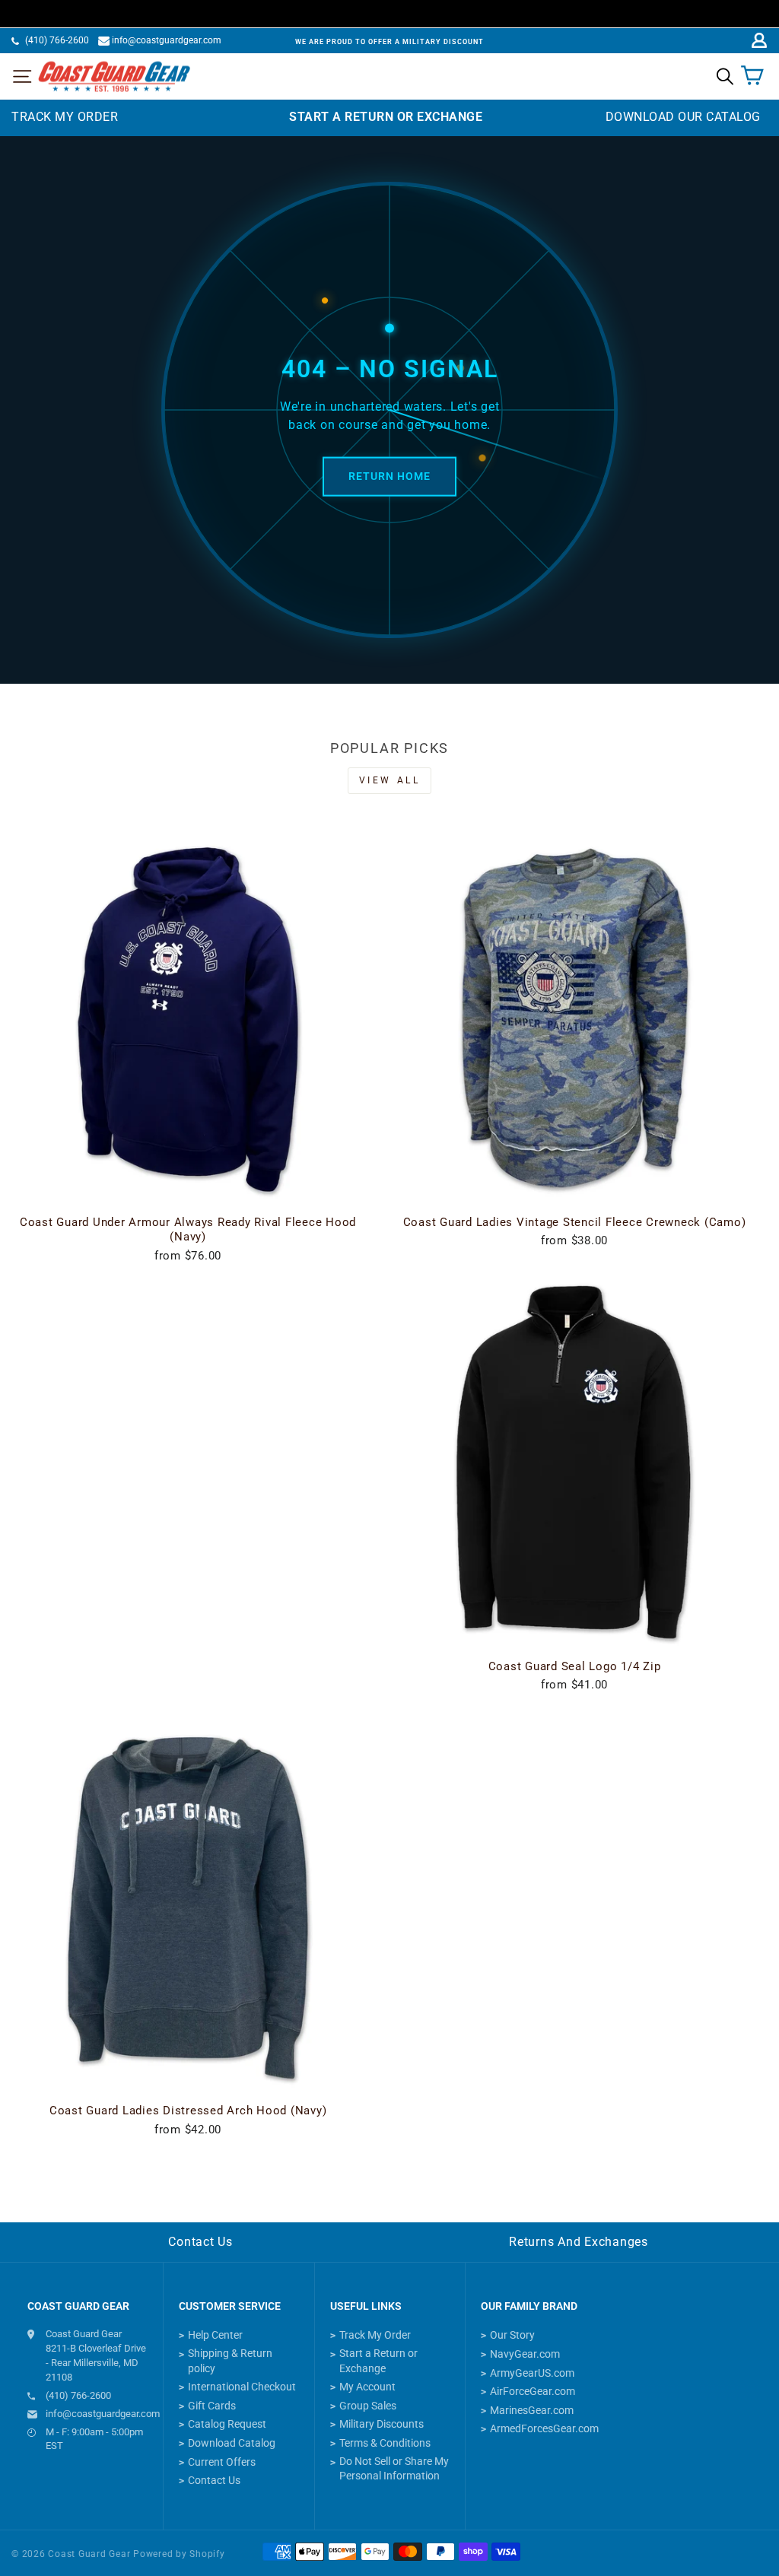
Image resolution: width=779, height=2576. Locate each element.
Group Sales (368, 2406)
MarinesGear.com (532, 2410)
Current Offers (222, 2462)
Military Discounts (382, 2424)
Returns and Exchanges (579, 2242)
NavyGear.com (525, 2354)
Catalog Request (227, 2424)
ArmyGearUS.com (532, 2373)
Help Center (215, 2335)
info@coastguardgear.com (167, 40)
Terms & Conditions (385, 2443)
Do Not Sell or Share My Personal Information (394, 2469)
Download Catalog (232, 2443)
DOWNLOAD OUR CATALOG (683, 117)
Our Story (512, 2335)
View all (390, 780)
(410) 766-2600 (57, 40)
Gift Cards (212, 2406)
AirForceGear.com (533, 2391)
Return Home (389, 476)
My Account (367, 2387)
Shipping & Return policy (230, 2361)
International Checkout (242, 2387)
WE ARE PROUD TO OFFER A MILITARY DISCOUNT (389, 42)
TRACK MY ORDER (65, 117)
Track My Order (375, 2335)
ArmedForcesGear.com (544, 2428)
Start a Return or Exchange (378, 2361)
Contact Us (200, 2242)
